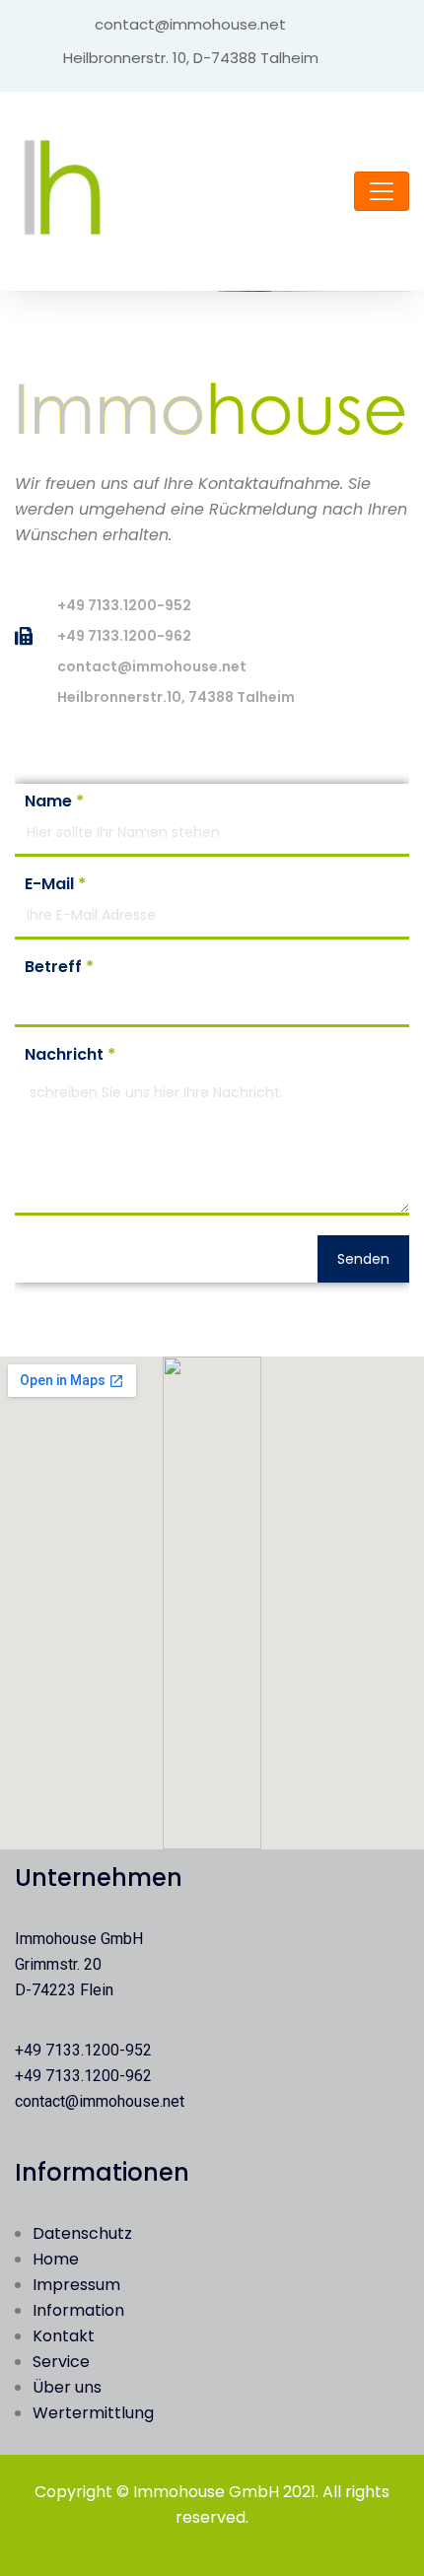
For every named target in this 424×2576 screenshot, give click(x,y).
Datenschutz (82, 2233)
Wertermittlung (93, 2413)
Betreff (59, 967)
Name (54, 801)
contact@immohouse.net (100, 2101)
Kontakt (64, 2336)
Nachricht (70, 1055)
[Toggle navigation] (382, 191)
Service (61, 2362)
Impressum (76, 2285)
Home (56, 2259)
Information (78, 2310)
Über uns (67, 2387)
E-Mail (55, 884)
